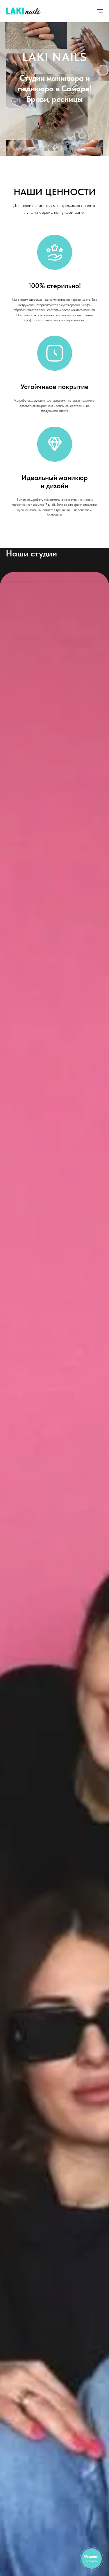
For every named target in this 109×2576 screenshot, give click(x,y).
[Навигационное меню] (100, 11)
